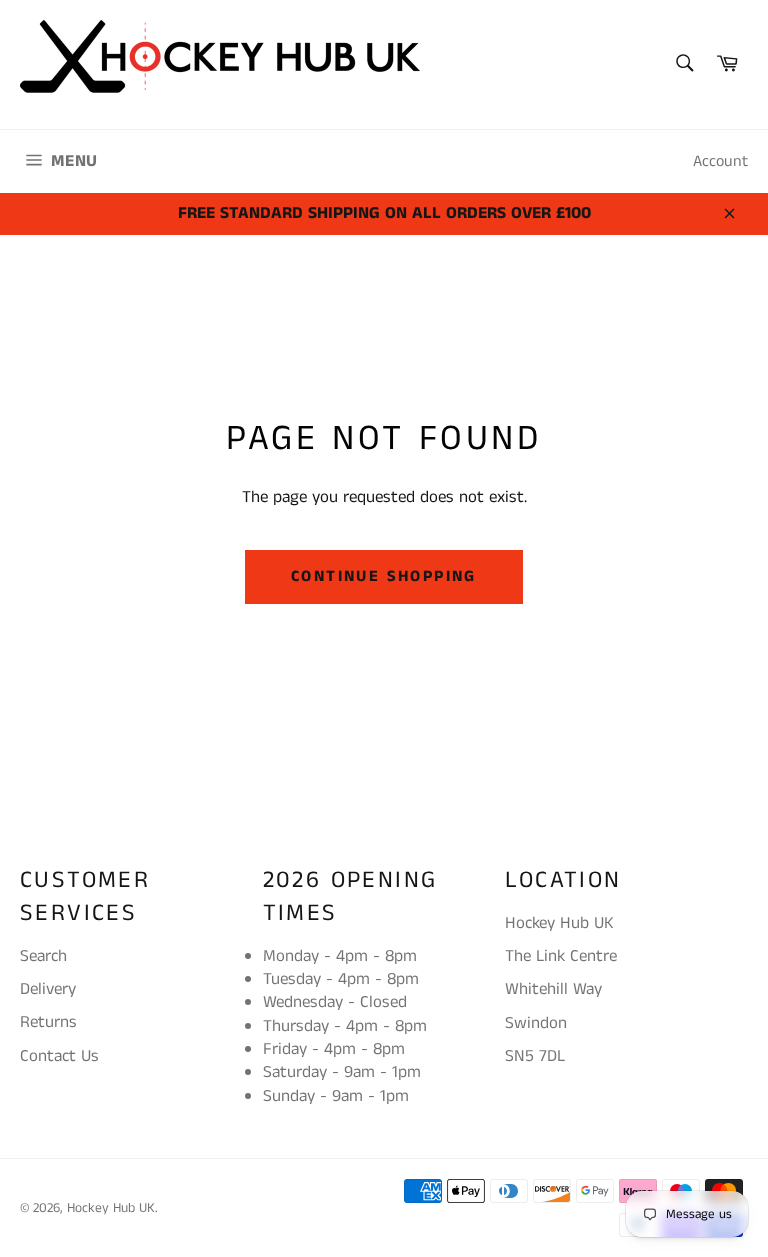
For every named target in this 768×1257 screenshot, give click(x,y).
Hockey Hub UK (111, 1208)
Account (720, 161)
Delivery (48, 989)
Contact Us (59, 1056)
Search (43, 956)
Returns (48, 1022)
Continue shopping (384, 576)
